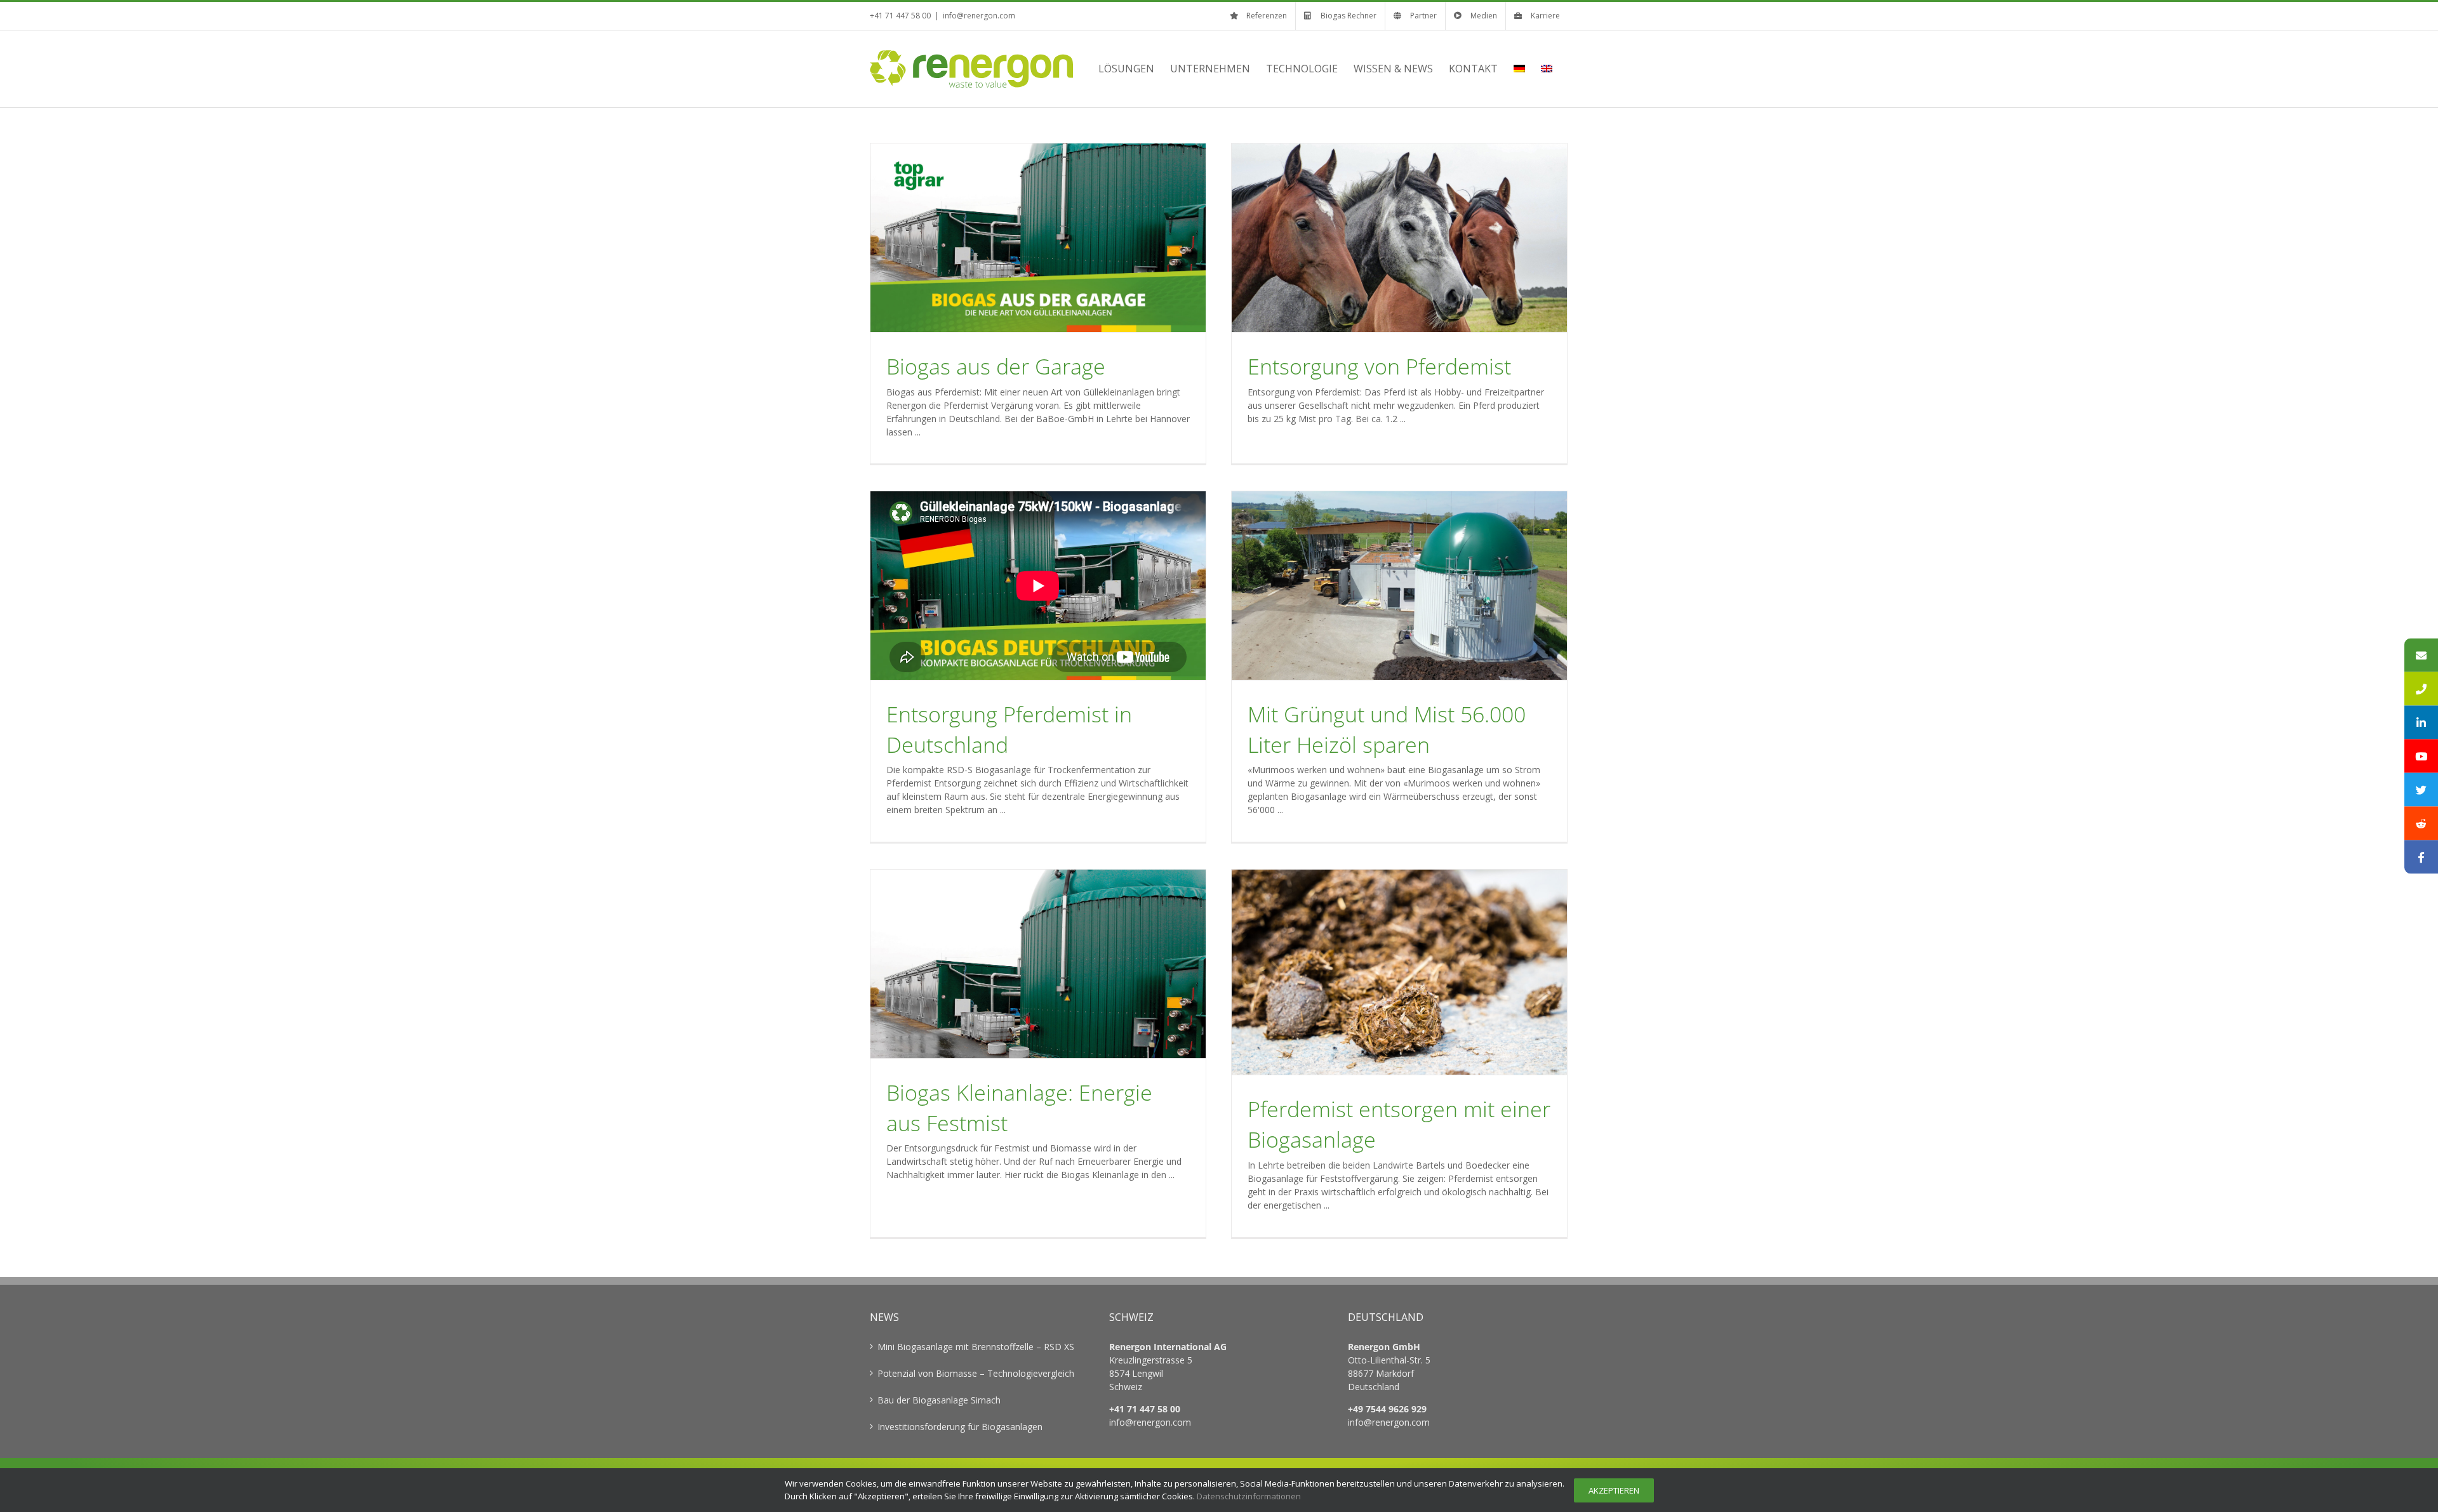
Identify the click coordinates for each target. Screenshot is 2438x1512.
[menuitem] (1519, 69)
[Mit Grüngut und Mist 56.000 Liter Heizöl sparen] (1399, 586)
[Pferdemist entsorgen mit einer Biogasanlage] (1399, 972)
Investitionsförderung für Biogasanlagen (960, 1427)
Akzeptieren (1614, 1490)
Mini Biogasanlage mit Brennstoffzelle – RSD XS (976, 1347)
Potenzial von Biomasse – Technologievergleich (976, 1373)
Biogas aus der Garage (996, 366)
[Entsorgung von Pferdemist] (1399, 238)
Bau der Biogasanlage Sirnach (939, 1400)
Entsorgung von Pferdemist (1379, 366)
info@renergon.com (979, 16)
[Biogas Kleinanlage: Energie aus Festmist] (1038, 964)
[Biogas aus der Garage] (1038, 238)
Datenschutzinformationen (1249, 1496)
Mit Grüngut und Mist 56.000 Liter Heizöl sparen (1387, 729)
